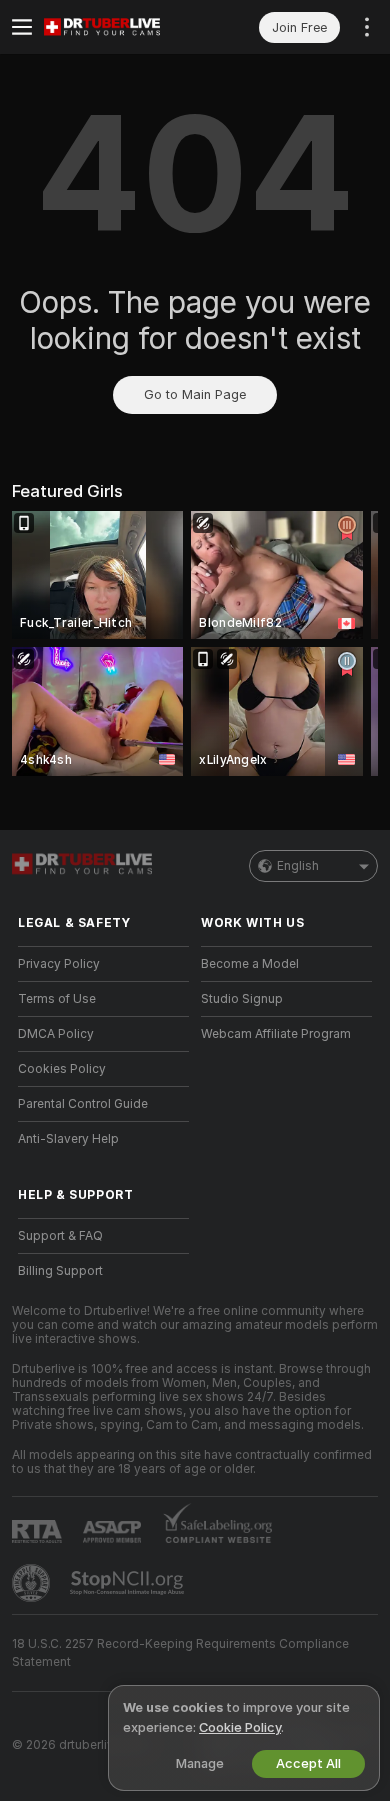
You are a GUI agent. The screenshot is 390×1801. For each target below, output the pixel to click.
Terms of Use (57, 999)
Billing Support (60, 1271)
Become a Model (250, 964)
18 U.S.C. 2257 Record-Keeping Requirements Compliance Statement (180, 1653)
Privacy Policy (59, 964)
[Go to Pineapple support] (33, 1583)
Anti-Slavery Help (68, 1139)
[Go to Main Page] (119, 27)
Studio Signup (242, 999)
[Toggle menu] (22, 27)
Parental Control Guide (83, 1104)
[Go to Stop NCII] (129, 1583)
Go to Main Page (195, 394)
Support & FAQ (60, 1236)
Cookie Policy (240, 1727)
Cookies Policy (62, 1069)
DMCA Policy (56, 1034)
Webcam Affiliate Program (276, 1034)
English (298, 866)
